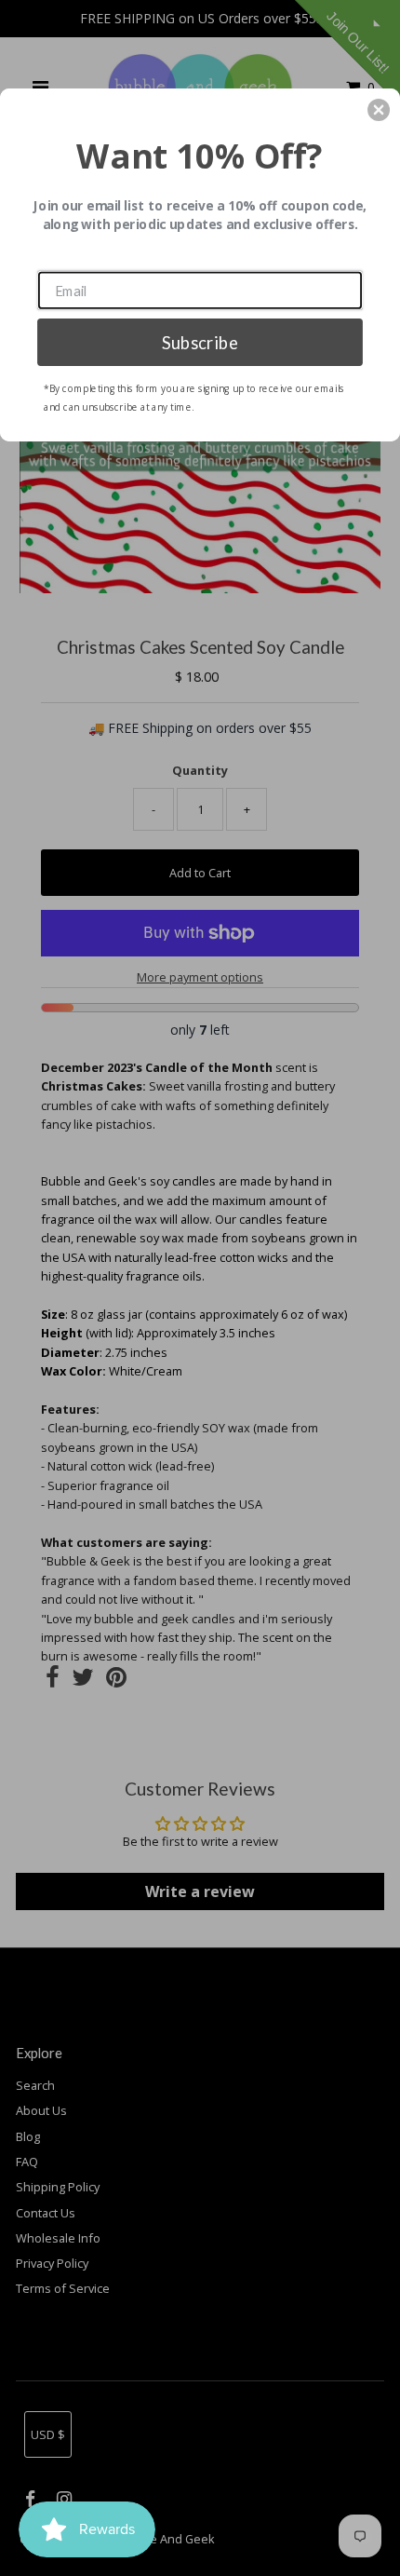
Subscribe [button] (200, 342)
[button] (379, 110)
